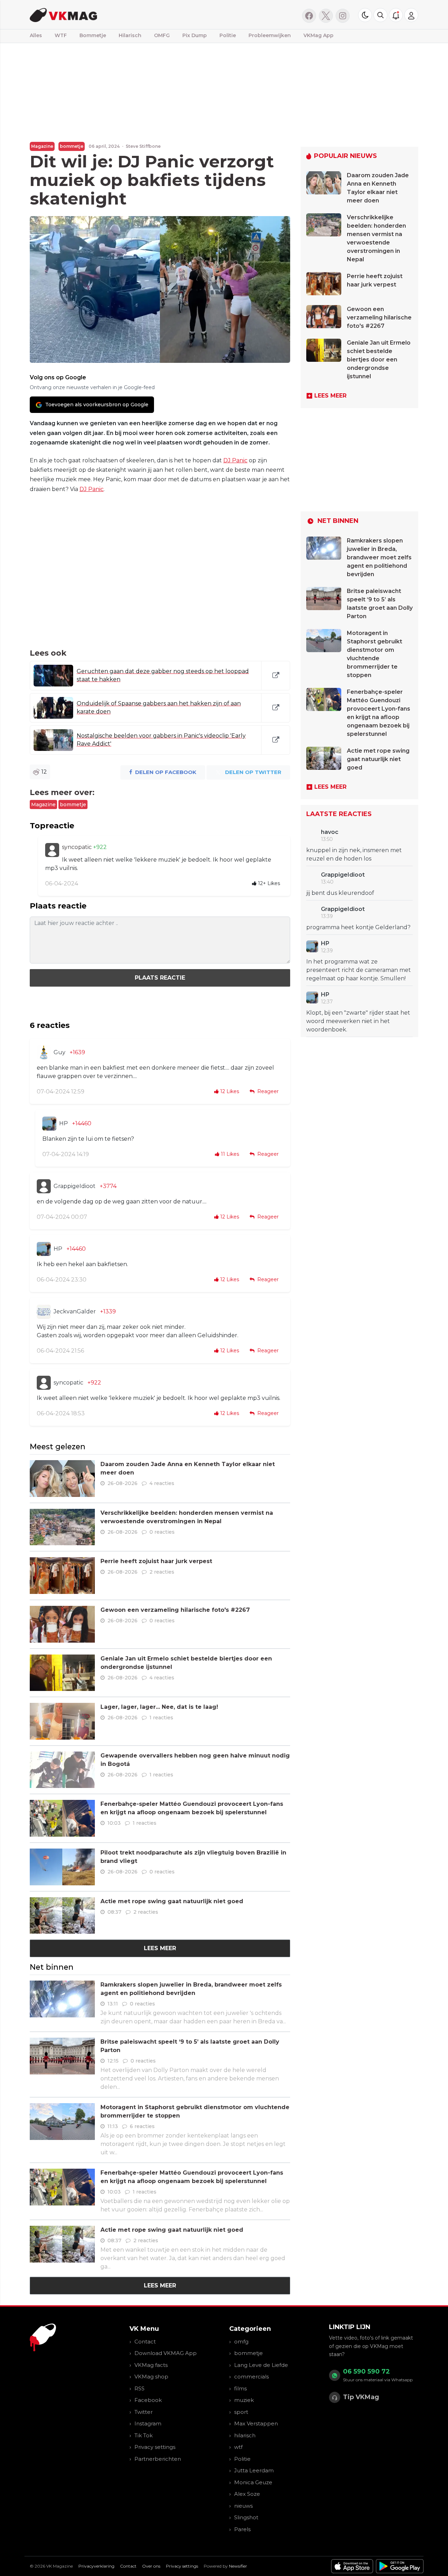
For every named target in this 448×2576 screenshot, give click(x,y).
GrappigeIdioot (75, 1186)
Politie (228, 35)
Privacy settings (155, 2447)
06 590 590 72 (366, 2371)
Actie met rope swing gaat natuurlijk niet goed (172, 1901)
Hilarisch (130, 35)
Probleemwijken (270, 35)
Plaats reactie (160, 978)
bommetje (72, 146)
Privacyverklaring (96, 2566)
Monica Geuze (253, 2482)
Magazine (42, 146)
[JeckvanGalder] (44, 1312)
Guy (59, 1052)
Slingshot (246, 2517)
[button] (380, 15)
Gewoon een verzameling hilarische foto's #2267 (175, 1610)
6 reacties (142, 2126)
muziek (244, 2400)
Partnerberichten (158, 2459)
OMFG (162, 35)
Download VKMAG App (166, 2353)
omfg (241, 2342)
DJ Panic (235, 460)
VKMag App (318, 35)
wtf (238, 2447)
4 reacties (162, 1483)
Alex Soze (247, 2494)
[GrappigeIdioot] (44, 1186)
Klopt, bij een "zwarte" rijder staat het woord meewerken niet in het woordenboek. (358, 1021)
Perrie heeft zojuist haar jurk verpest (156, 1561)
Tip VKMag (361, 2397)
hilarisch (245, 2435)
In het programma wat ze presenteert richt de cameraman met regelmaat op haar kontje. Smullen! (359, 970)
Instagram (148, 2423)
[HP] (49, 1124)
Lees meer (160, 1948)
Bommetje (93, 35)
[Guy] (44, 1052)
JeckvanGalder (75, 1311)
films (240, 2388)
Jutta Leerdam (254, 2470)
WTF (61, 35)
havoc (330, 832)
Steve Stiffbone (143, 146)
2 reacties (162, 1572)
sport (241, 2412)
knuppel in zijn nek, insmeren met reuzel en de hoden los (354, 854)
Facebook (148, 2400)
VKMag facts (151, 2365)
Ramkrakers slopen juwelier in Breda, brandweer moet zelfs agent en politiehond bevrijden (379, 557)
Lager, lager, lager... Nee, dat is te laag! (159, 1707)
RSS (139, 2388)
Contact (145, 2342)
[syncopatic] (52, 850)
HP (64, 1123)
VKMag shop (151, 2377)
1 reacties (161, 1718)
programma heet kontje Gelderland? (358, 927)
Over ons (151, 2566)
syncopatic (78, 847)
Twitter (143, 2412)
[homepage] (118, 15)
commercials (251, 2377)
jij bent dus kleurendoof (340, 893)
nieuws (243, 2506)
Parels (242, 2529)
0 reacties (162, 1532)
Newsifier (238, 2566)
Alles (36, 35)
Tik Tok (143, 2435)
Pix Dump (195, 35)
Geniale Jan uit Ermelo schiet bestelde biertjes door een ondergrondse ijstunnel (379, 360)
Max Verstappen (256, 2423)
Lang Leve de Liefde (261, 2365)
